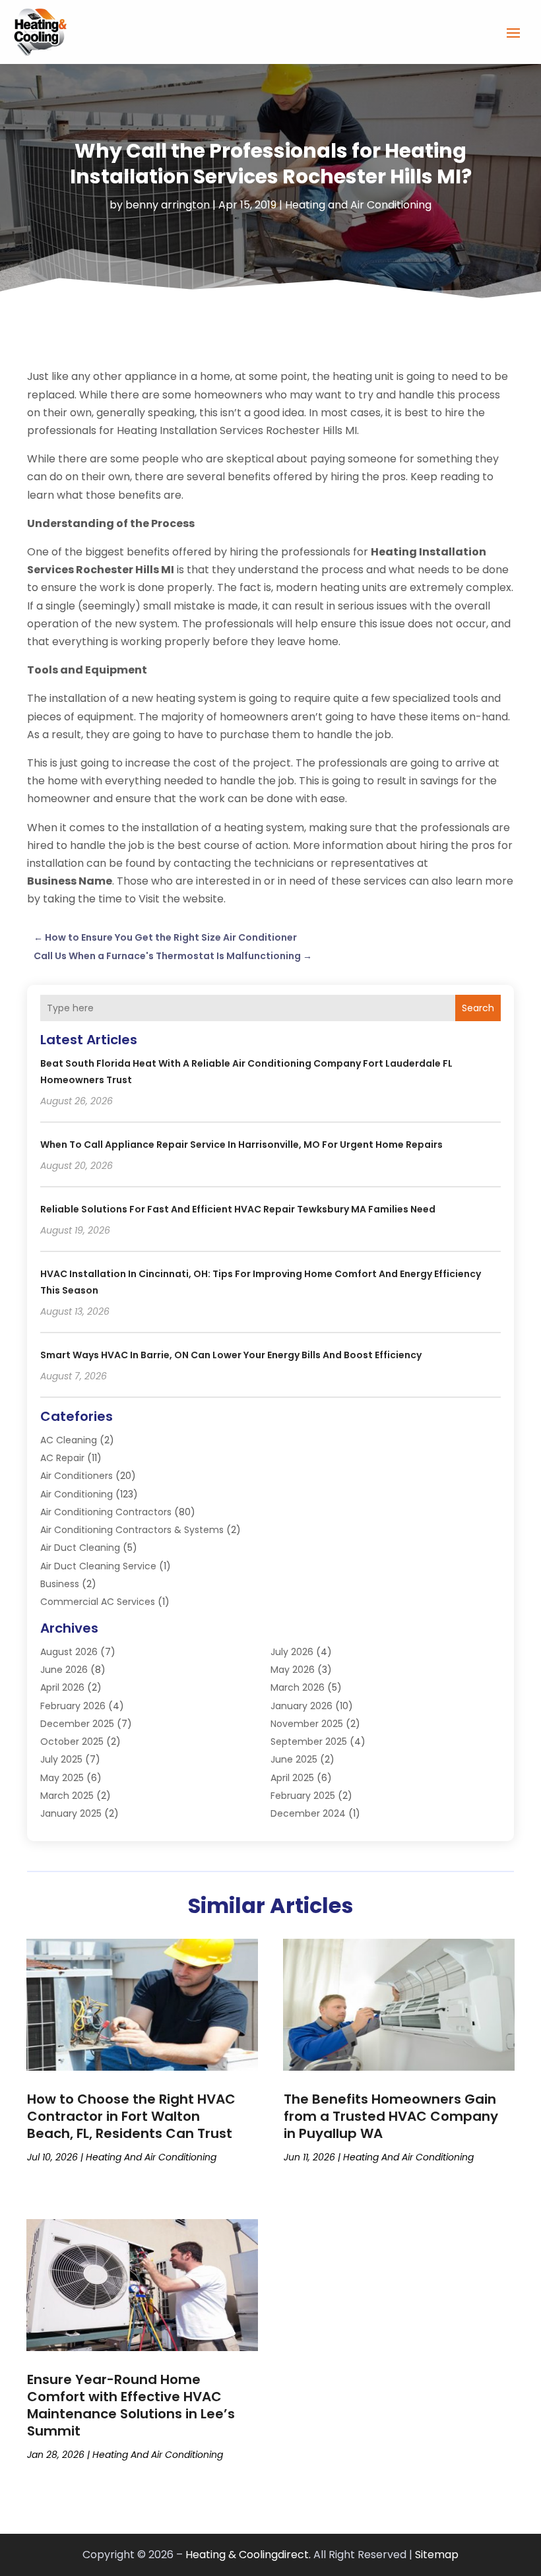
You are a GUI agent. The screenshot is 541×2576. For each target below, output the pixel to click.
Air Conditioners (77, 1476)
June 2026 (64, 1670)
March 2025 (67, 1796)
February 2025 (303, 1796)
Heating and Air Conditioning (358, 205)
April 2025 (292, 1778)
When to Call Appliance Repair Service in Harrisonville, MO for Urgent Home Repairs (241, 1145)
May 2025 (62, 1778)
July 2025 (61, 1759)
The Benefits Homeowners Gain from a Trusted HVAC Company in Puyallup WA (391, 2116)
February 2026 (73, 1706)
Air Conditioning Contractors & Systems (132, 1530)
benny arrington (168, 205)
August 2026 (69, 1652)
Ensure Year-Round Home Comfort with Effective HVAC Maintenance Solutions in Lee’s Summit (131, 2405)
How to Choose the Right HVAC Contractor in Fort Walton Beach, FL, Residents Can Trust (131, 2116)
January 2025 (71, 1813)
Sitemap (437, 2555)
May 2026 (293, 1670)
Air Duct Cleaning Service (98, 1566)
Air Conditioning (77, 1494)
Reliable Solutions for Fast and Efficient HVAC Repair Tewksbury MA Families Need (238, 1209)
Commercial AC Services (98, 1602)
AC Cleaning (69, 1440)
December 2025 (77, 1724)
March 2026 (298, 1687)
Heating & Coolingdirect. (248, 2555)
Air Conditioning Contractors (106, 1512)
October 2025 (72, 1742)
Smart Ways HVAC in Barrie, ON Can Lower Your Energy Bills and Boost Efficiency (231, 1355)
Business (60, 1584)
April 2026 (62, 1687)
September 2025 (309, 1742)
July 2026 (292, 1652)
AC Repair (62, 1458)
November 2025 (307, 1724)
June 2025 (294, 1759)
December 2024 (308, 1813)
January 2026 (302, 1706)
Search (478, 1008)
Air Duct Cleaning (80, 1548)
